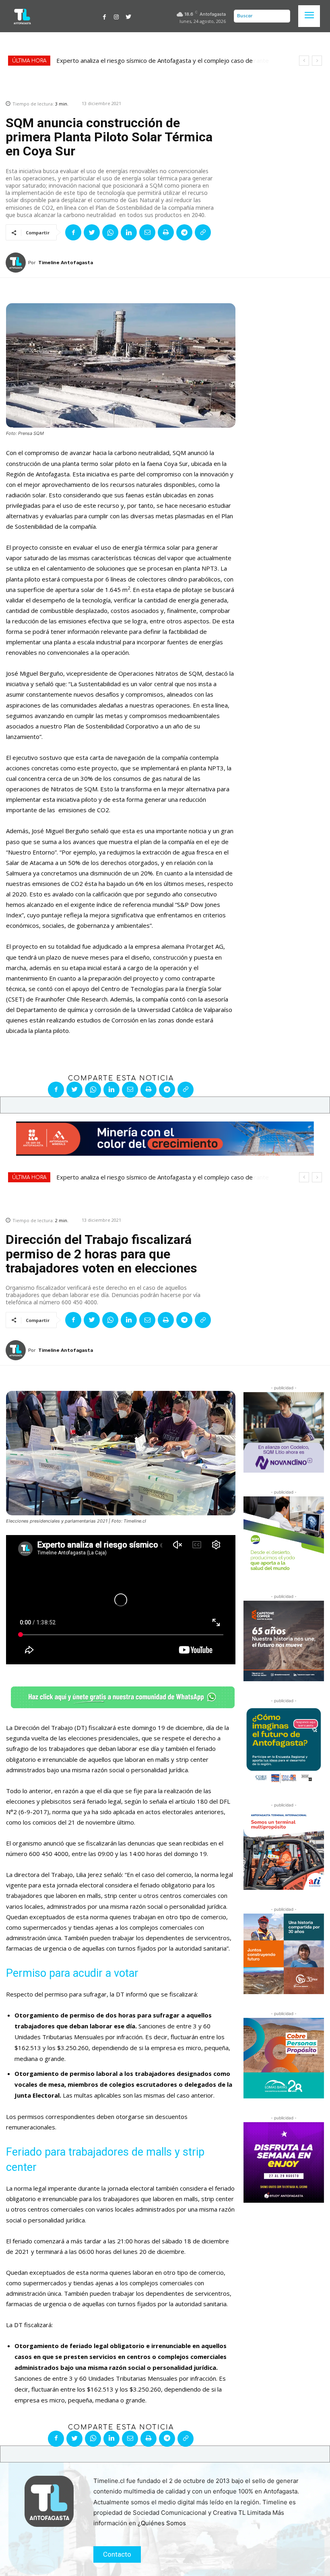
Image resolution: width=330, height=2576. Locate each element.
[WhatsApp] (110, 232)
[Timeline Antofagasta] (17, 263)
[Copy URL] (203, 232)
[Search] (282, 16)
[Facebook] (105, 16)
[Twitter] (128, 16)
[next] (317, 61)
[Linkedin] (129, 232)
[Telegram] (184, 232)
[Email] (147, 232)
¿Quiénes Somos (162, 2523)
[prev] (304, 61)
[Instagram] (116, 16)
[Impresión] (166, 232)
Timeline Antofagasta (66, 263)
